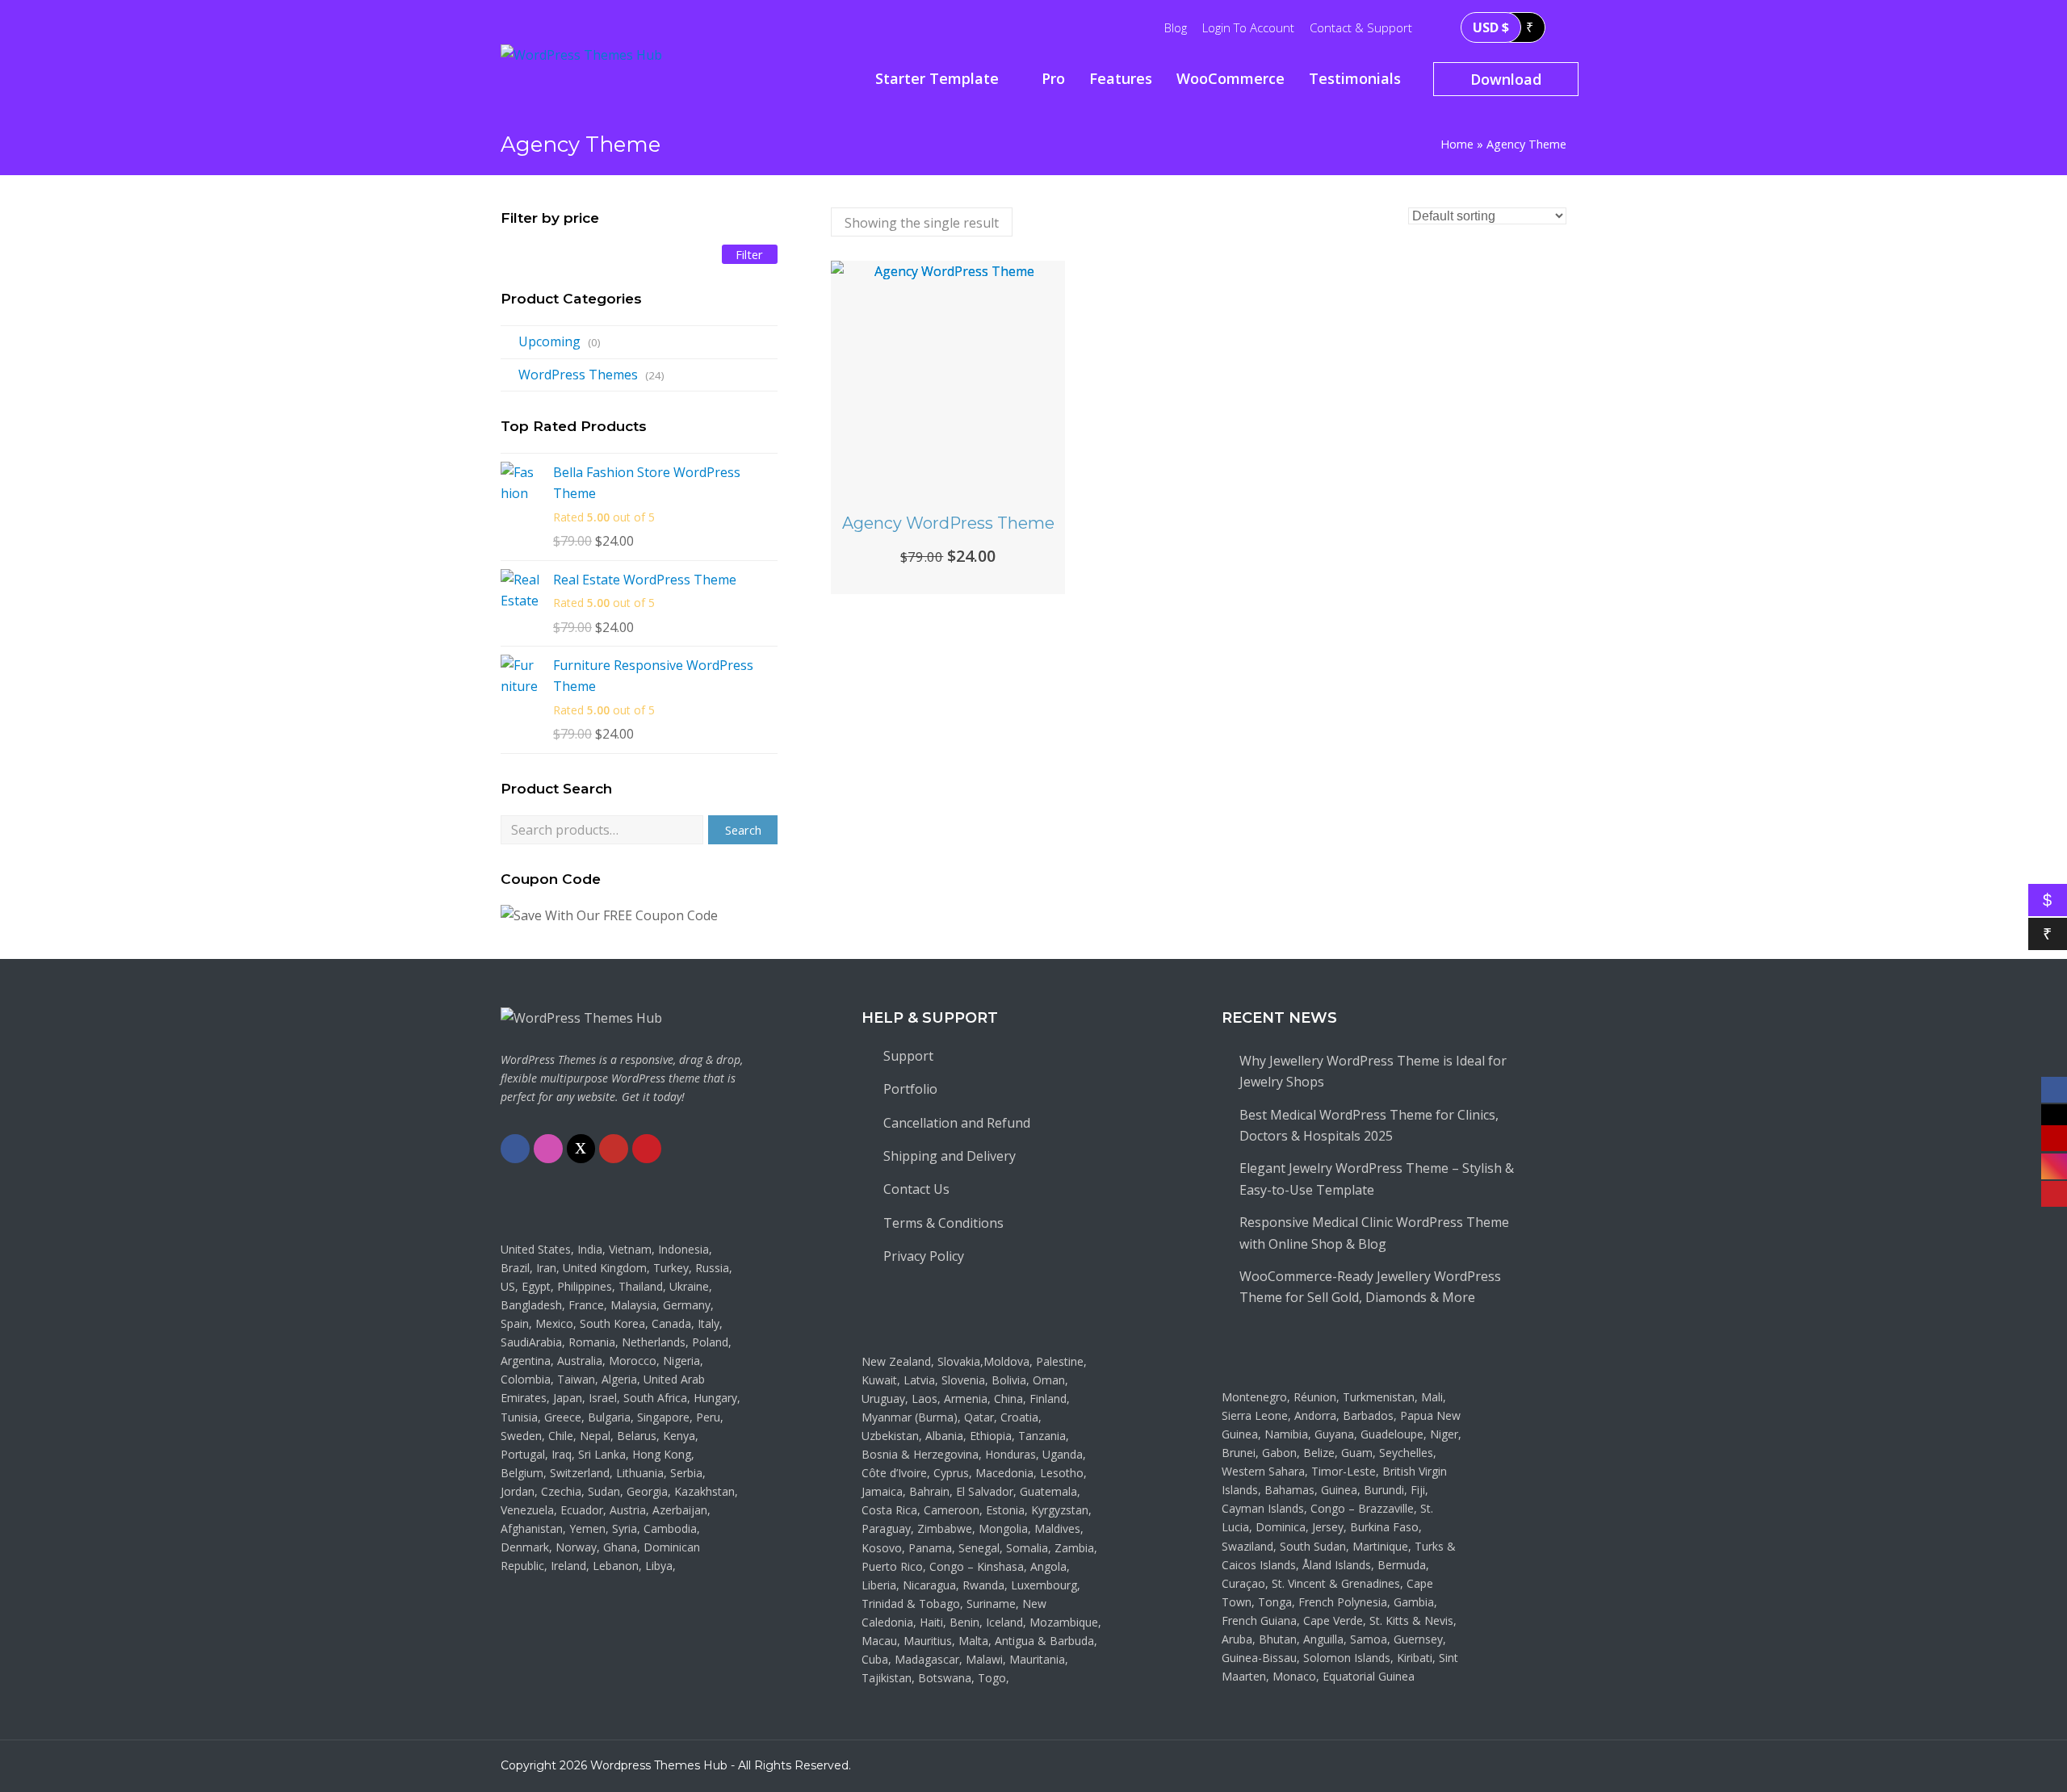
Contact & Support (1361, 27)
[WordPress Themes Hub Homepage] (581, 1018)
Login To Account (1248, 27)
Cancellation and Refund (957, 1123)
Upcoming (549, 341)
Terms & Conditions (943, 1223)
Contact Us (916, 1189)
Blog (1176, 27)
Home (1457, 144)
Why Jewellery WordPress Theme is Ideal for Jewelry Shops (1373, 1071)
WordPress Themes (578, 375)
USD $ (1491, 27)
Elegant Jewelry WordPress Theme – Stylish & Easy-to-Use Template (1377, 1179)
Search (743, 830)
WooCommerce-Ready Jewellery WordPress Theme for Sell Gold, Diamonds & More (1370, 1287)
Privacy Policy (924, 1256)
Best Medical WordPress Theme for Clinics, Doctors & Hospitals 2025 (1369, 1125)
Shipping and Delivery (950, 1156)
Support (908, 1056)
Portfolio (910, 1089)
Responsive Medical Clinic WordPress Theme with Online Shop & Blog (1374, 1233)
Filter (749, 254)
